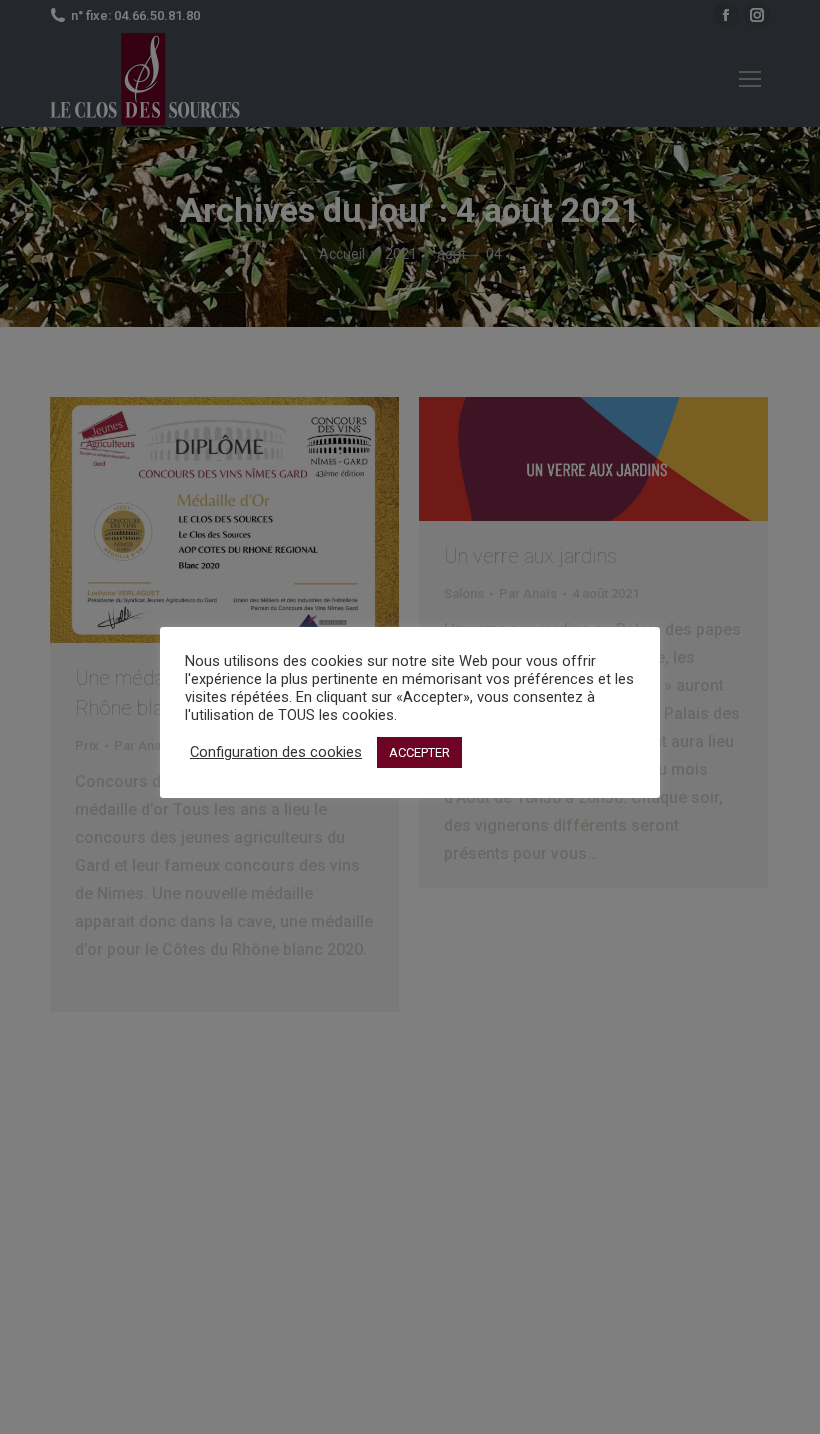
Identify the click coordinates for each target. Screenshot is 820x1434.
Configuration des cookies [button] (276, 752)
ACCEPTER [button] (419, 752)
